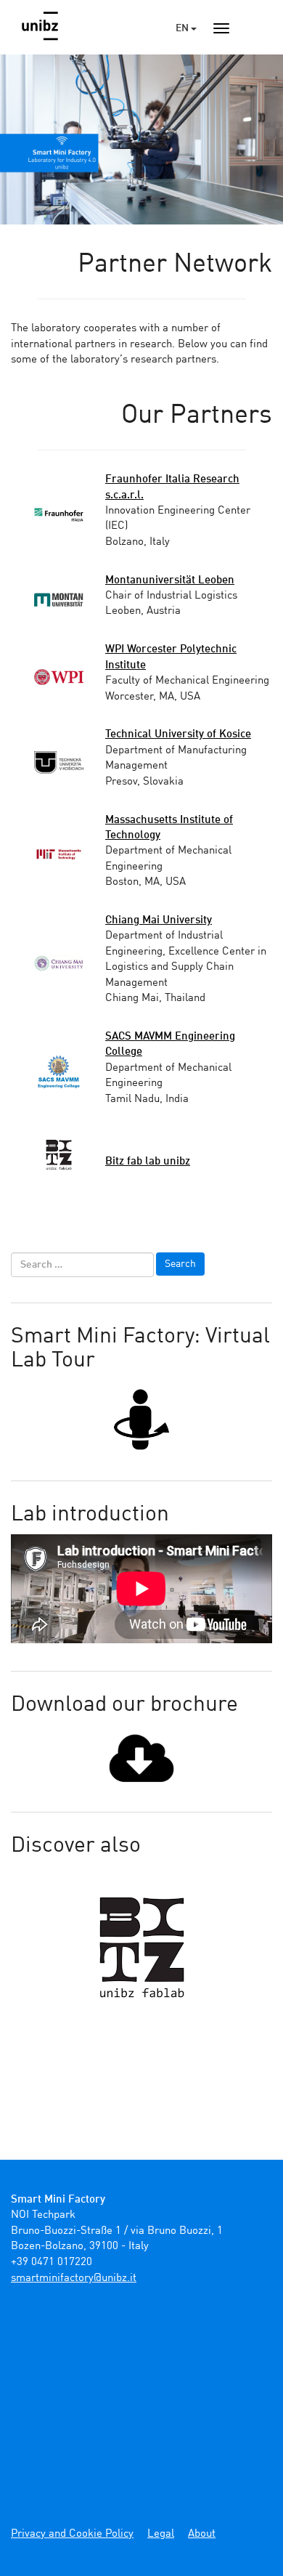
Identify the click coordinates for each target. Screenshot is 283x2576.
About (202, 2534)
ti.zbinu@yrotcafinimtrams (74, 2279)
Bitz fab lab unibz (148, 1162)
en (183, 28)
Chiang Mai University (159, 921)
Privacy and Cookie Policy (72, 2534)
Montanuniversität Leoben (170, 581)
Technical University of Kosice (178, 735)
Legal (161, 2534)
